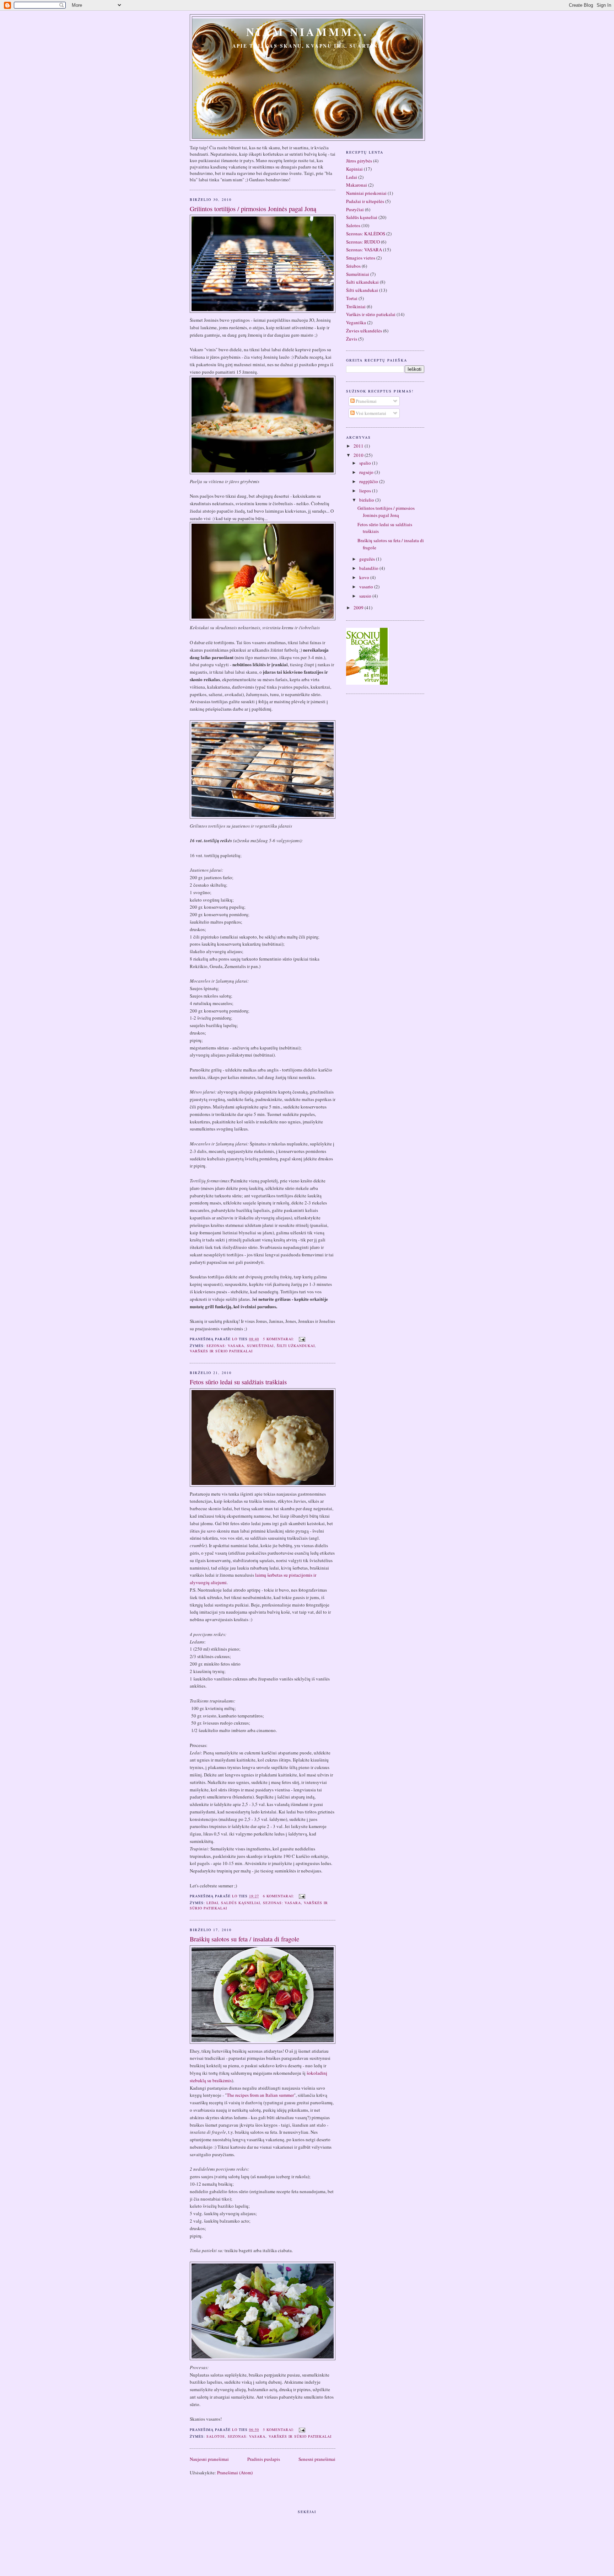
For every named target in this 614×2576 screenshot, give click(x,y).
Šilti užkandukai (296, 1346)
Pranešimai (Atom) (235, 2473)
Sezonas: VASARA (225, 1346)
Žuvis (352, 339)
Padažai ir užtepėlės (365, 201)
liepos (366, 491)
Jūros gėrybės (359, 161)
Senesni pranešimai (317, 2459)
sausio (366, 596)
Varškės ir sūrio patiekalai (221, 1351)
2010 (359, 455)
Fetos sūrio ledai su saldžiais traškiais (238, 1382)
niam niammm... (308, 32)
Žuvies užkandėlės (364, 331)
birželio (367, 500)
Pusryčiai (355, 209)
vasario (367, 587)
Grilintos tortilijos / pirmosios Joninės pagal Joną (253, 209)
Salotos (216, 2436)
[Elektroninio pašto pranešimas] (302, 1339)
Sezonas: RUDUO (363, 242)
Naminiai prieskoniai (366, 193)
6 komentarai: (279, 1896)
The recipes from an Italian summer (260, 2095)
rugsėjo (367, 472)
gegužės (368, 559)
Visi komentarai (370, 413)
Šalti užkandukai (362, 282)
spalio (366, 463)
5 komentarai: (279, 1339)
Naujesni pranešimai (209, 2459)
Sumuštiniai (260, 1346)
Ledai (212, 1903)
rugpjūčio (369, 481)
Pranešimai (366, 401)
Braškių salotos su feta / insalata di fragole (244, 1939)
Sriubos (353, 266)
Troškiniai (356, 306)
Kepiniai (354, 169)
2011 (359, 446)
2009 (359, 608)
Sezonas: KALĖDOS (366, 234)
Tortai (352, 298)
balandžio (369, 568)
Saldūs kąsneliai (241, 1903)
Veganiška (356, 322)
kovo (365, 577)
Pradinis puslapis (264, 2459)
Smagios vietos (361, 258)
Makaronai (357, 185)
